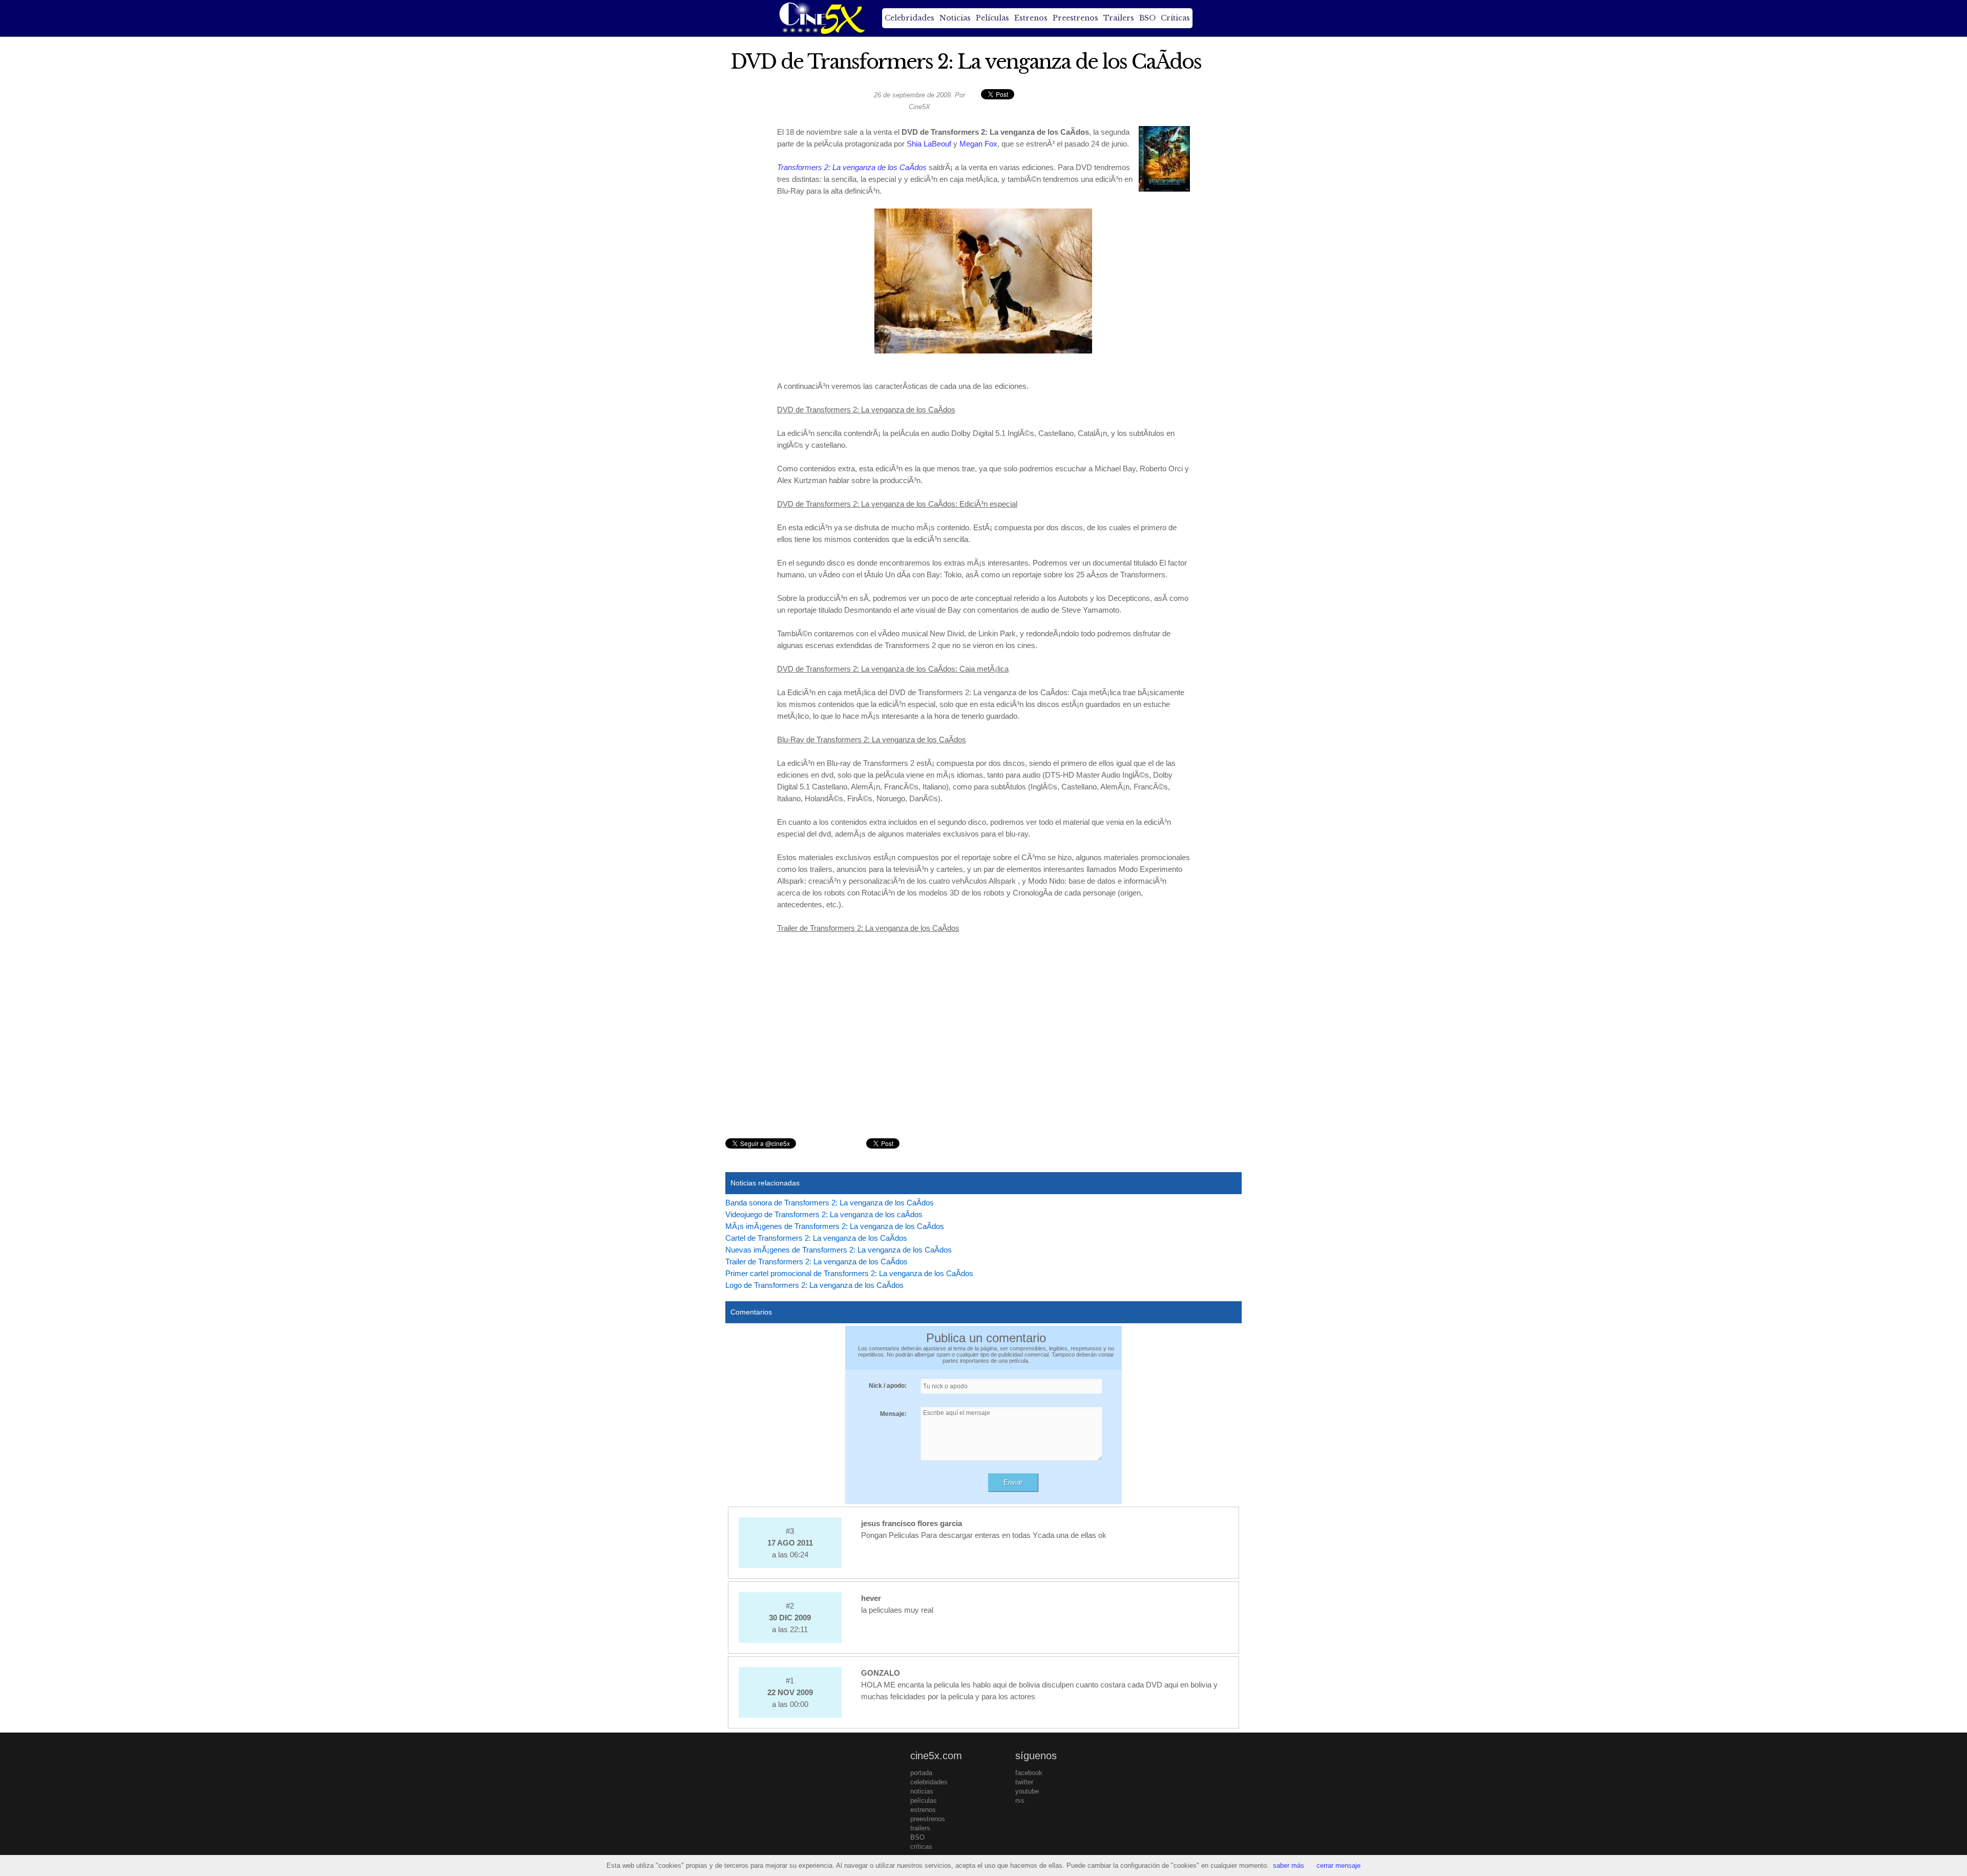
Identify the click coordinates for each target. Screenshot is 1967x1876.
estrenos (923, 1810)
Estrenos (1031, 18)
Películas (992, 18)
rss (1020, 1800)
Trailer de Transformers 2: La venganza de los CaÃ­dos (817, 1262)
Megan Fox (978, 144)
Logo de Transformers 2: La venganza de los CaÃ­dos (814, 1285)
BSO (1147, 18)
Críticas (1175, 18)
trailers (920, 1828)
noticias (922, 1791)
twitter (1024, 1782)
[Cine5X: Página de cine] (821, 18)
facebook (1029, 1773)
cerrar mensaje (1338, 1865)
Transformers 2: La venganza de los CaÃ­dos (852, 167)
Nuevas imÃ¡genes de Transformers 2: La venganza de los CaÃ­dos (839, 1250)
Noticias (955, 18)
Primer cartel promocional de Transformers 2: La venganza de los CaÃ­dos (849, 1273)
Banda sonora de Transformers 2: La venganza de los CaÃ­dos (830, 1203)
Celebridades (909, 18)
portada (921, 1773)
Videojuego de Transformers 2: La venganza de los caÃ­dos (824, 1214)
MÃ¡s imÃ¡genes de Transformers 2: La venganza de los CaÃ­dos (835, 1226)
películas (924, 1800)
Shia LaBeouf (929, 144)
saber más (1289, 1865)
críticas (921, 1847)
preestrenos (928, 1819)
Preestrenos (1075, 18)
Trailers (1119, 18)
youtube (1027, 1791)
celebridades (929, 1782)
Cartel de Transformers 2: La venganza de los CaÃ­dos (816, 1238)
